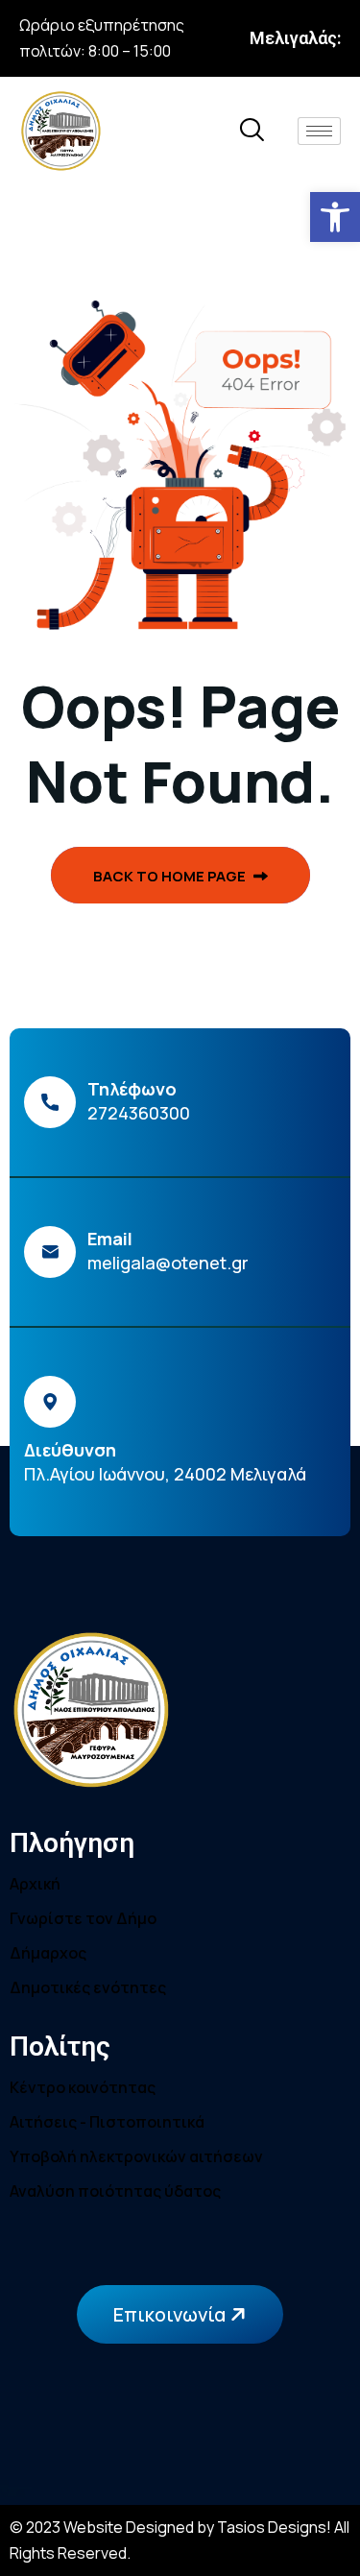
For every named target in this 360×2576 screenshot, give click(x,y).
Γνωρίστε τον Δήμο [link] (83, 1918)
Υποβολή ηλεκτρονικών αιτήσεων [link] (136, 2156)
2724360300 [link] (139, 1113)
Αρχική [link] (35, 1884)
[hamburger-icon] (319, 131)
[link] (335, 217)
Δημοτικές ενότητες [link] (88, 1987)
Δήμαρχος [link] (48, 1953)
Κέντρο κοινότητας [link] (83, 2087)
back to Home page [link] (171, 876)
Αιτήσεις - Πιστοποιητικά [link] (107, 2122)
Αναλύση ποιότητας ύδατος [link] (115, 2191)
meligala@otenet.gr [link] (168, 1263)
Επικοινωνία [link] (171, 2314)
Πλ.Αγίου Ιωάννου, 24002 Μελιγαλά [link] (165, 1474)
